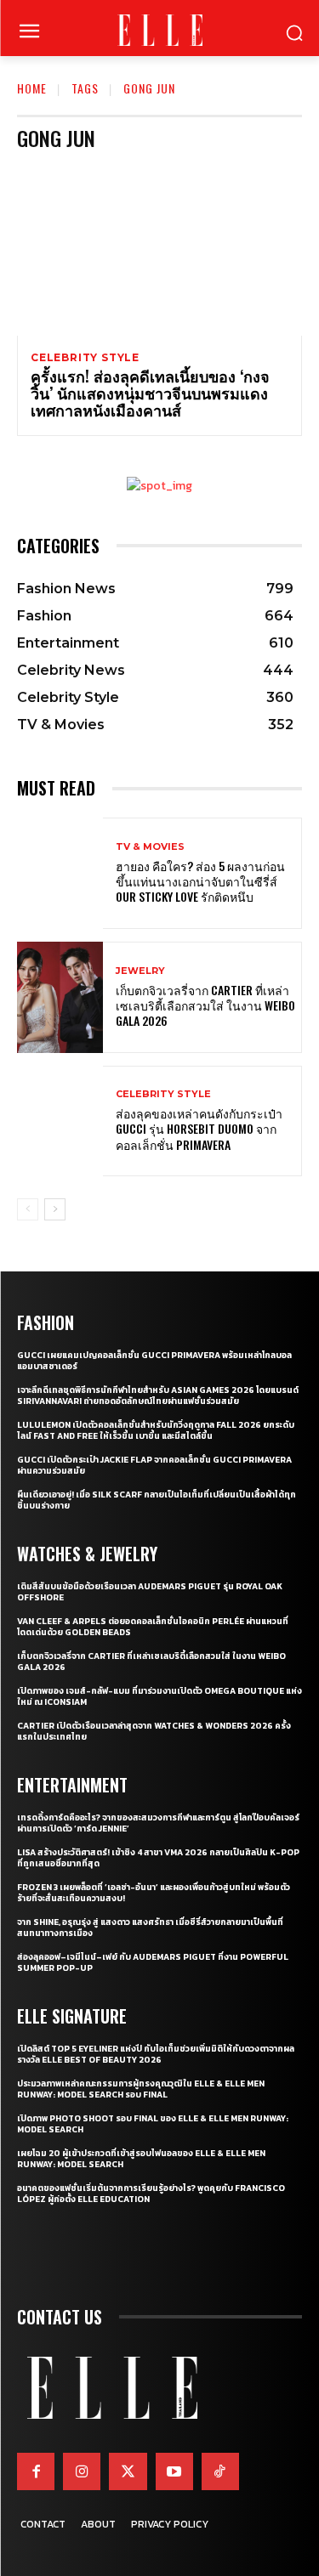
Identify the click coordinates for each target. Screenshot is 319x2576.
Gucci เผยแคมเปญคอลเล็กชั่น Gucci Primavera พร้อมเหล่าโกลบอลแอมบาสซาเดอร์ (154, 1361)
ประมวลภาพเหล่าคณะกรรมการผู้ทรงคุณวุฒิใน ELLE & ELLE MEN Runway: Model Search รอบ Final (141, 2089)
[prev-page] (28, 1209)
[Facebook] (36, 2471)
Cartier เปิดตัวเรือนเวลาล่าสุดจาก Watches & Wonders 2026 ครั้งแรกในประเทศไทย (154, 1731)
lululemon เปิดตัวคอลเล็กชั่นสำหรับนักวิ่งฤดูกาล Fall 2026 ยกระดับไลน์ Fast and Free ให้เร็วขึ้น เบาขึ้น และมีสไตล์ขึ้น (156, 1430)
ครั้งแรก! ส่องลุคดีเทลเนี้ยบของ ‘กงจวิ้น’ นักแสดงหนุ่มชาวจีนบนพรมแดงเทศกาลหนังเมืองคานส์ (150, 393)
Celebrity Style (85, 358)
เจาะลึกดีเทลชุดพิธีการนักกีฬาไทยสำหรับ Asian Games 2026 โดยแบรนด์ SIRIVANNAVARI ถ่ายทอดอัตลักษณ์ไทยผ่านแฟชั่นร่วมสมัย (158, 1396)
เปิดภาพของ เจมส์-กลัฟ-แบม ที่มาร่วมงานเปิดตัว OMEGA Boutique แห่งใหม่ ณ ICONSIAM (159, 1696)
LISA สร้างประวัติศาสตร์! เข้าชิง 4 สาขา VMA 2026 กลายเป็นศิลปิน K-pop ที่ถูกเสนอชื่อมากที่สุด (158, 1858)
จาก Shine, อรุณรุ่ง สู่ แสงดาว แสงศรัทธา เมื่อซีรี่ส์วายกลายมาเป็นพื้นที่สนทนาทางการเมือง (150, 1928)
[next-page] (55, 1209)
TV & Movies (150, 847)
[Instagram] (82, 2471)
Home (32, 88)
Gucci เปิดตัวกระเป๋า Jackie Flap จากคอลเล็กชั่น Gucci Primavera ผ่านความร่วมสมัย (154, 1465)
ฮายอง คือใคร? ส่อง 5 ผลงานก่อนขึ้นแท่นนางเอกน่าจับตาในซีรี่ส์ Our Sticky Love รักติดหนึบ (200, 881)
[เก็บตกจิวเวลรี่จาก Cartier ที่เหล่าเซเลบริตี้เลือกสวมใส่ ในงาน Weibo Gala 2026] (60, 997)
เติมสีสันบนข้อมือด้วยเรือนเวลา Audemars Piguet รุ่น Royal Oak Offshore (150, 1592)
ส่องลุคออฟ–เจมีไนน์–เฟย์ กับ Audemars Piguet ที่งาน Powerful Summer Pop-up (153, 1962)
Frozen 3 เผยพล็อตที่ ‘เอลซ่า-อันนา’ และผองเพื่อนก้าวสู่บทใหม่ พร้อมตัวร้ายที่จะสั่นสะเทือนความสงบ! (154, 1893)
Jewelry (140, 971)
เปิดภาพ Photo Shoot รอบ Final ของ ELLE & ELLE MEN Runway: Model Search (153, 2124)
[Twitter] (128, 2471)
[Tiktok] (220, 2471)
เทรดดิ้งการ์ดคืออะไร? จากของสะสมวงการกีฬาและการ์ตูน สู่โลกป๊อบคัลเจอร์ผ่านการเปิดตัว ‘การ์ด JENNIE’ (158, 1823)
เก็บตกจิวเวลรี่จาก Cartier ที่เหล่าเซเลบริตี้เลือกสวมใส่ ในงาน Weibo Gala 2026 (205, 1005)
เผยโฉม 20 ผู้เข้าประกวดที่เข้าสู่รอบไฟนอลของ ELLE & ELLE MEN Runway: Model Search (141, 2159)
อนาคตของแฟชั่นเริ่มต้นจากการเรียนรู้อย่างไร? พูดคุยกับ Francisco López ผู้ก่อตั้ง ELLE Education (151, 2194)
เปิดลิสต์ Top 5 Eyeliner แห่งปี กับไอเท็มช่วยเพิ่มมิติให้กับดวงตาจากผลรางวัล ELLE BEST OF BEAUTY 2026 (156, 2054)
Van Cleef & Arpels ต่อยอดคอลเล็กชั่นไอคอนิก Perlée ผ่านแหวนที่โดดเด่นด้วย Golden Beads (153, 1627)
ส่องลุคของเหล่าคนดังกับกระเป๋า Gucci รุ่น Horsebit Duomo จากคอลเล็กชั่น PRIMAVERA (199, 1128)
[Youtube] (174, 2471)
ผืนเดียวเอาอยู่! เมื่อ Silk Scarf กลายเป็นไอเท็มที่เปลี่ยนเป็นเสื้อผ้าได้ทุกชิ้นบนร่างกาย (157, 1500)
